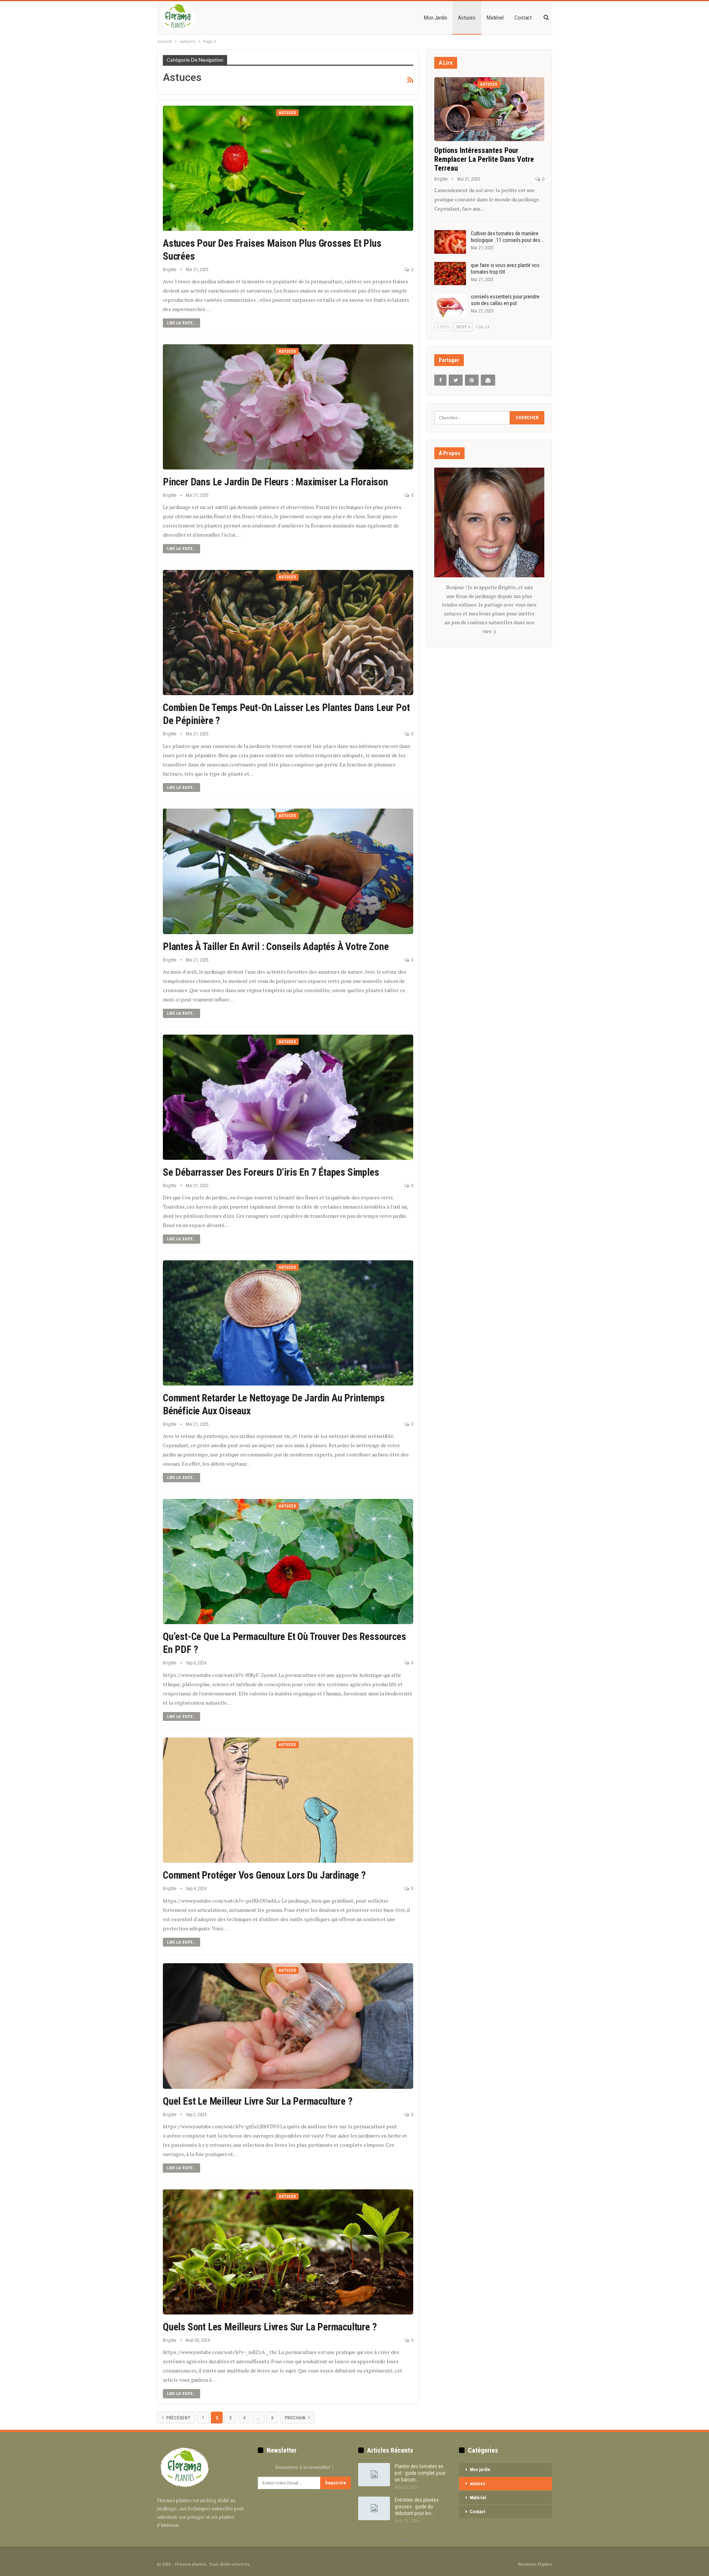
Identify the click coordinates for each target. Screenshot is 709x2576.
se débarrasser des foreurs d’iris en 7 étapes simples (271, 1172)
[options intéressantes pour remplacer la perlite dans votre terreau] (489, 109)
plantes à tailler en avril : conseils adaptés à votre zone (276, 947)
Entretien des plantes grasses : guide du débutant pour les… (417, 2507)
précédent (178, 2418)
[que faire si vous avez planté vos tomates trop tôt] (450, 274)
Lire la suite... (181, 323)
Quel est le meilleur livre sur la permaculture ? (258, 2101)
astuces (467, 18)
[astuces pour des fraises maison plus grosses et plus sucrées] (288, 168)
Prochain (296, 2418)
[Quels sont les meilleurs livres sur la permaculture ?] (288, 2252)
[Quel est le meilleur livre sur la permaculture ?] (288, 2026)
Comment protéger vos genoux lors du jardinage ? (264, 1875)
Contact (523, 18)
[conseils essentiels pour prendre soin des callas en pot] (450, 305)
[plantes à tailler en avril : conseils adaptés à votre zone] (288, 871)
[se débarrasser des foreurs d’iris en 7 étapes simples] (288, 1097)
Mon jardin (435, 18)
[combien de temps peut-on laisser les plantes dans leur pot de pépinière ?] (288, 633)
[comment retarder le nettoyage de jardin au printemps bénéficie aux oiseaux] (288, 1323)
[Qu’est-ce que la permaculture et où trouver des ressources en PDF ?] (288, 1562)
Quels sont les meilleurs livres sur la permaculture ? (270, 2327)
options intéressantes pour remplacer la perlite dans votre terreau (484, 159)
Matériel (495, 18)
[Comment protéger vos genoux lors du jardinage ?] (288, 1800)
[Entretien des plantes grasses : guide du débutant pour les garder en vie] (374, 2508)
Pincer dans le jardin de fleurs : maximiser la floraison (275, 482)
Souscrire (335, 2483)
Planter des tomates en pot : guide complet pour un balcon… (420, 2473)
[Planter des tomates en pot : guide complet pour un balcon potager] (374, 2475)
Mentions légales (535, 2564)
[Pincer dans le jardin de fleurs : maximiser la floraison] (288, 407)
